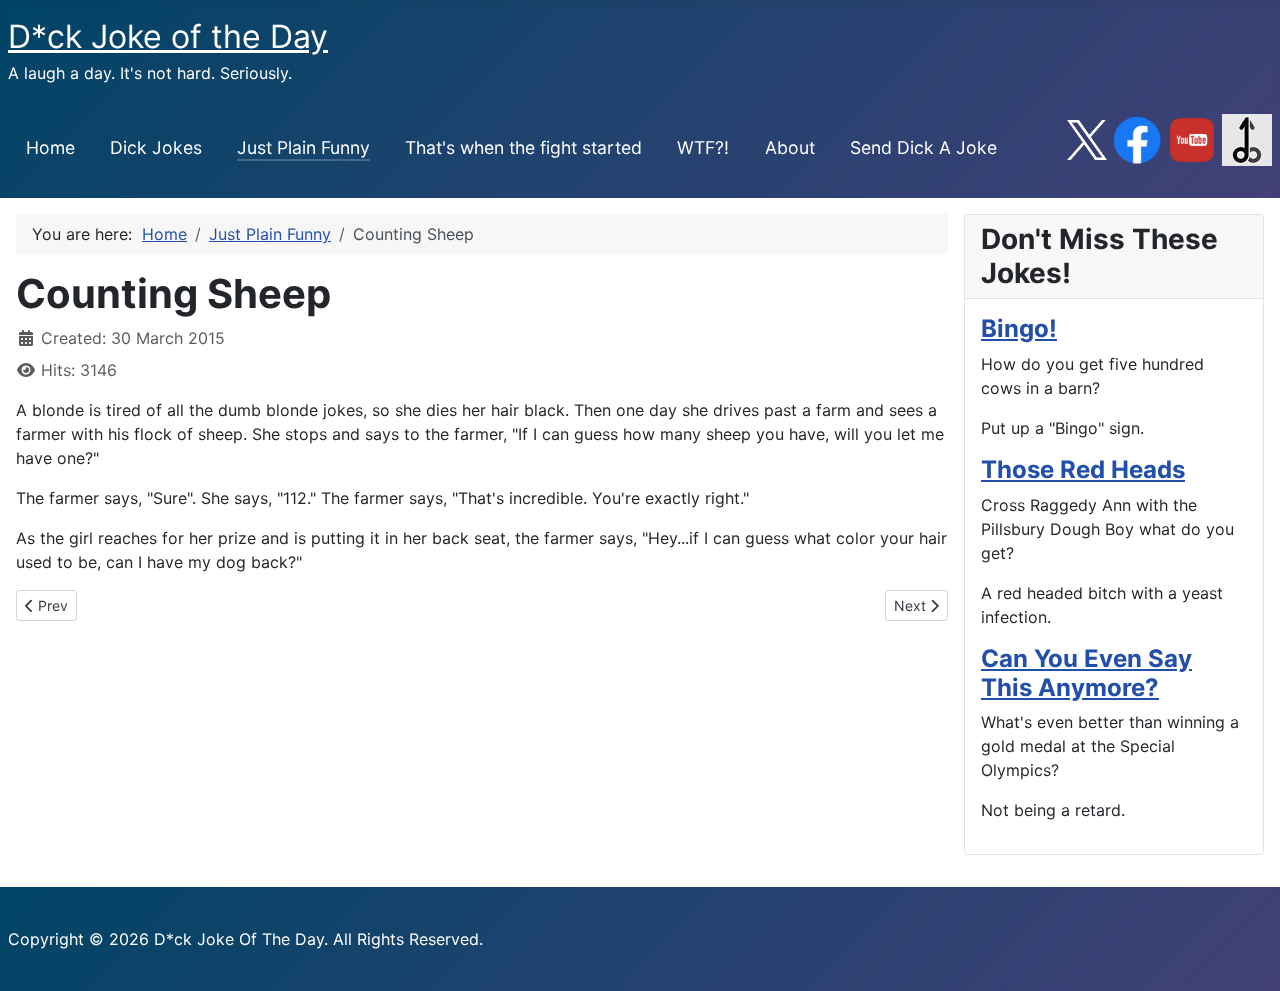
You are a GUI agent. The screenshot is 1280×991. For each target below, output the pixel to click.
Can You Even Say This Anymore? (1086, 673)
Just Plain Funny (303, 147)
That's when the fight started (523, 147)
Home (50, 147)
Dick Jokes (156, 147)
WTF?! (703, 147)
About (790, 147)
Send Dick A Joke (923, 147)
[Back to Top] (1245, 954)
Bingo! (1019, 328)
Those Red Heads (1083, 469)
